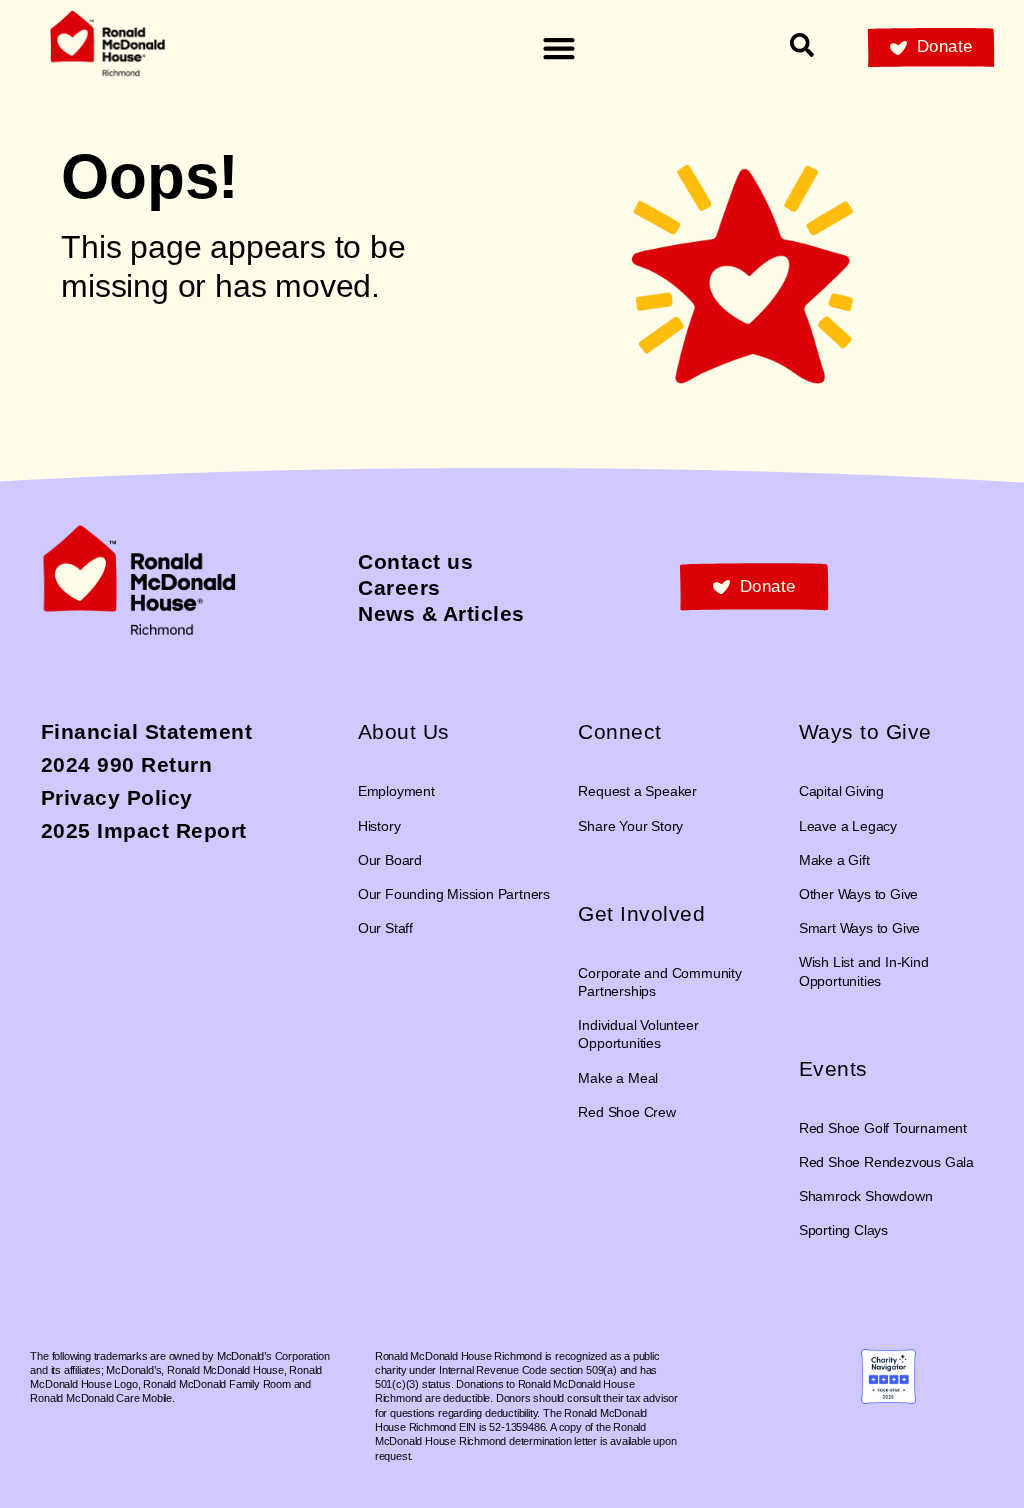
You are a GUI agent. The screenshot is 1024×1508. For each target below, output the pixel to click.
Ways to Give (865, 731)
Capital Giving (841, 791)
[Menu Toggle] (559, 48)
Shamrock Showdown (866, 1196)
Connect (620, 731)
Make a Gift (834, 860)
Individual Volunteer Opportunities (638, 1034)
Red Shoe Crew (626, 1112)
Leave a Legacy (848, 826)
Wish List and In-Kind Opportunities (864, 971)
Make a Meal (618, 1078)
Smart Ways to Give (859, 928)
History (379, 826)
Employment (396, 791)
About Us (404, 731)
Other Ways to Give (858, 894)
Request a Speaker (637, 791)
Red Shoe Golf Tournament (883, 1128)
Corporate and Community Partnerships (659, 982)
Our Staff (385, 928)
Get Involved (641, 913)
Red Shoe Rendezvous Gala (886, 1162)
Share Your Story (630, 826)
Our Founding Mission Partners (454, 894)
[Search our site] (802, 45)
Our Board (390, 860)
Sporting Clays (843, 1230)
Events (833, 1068)
